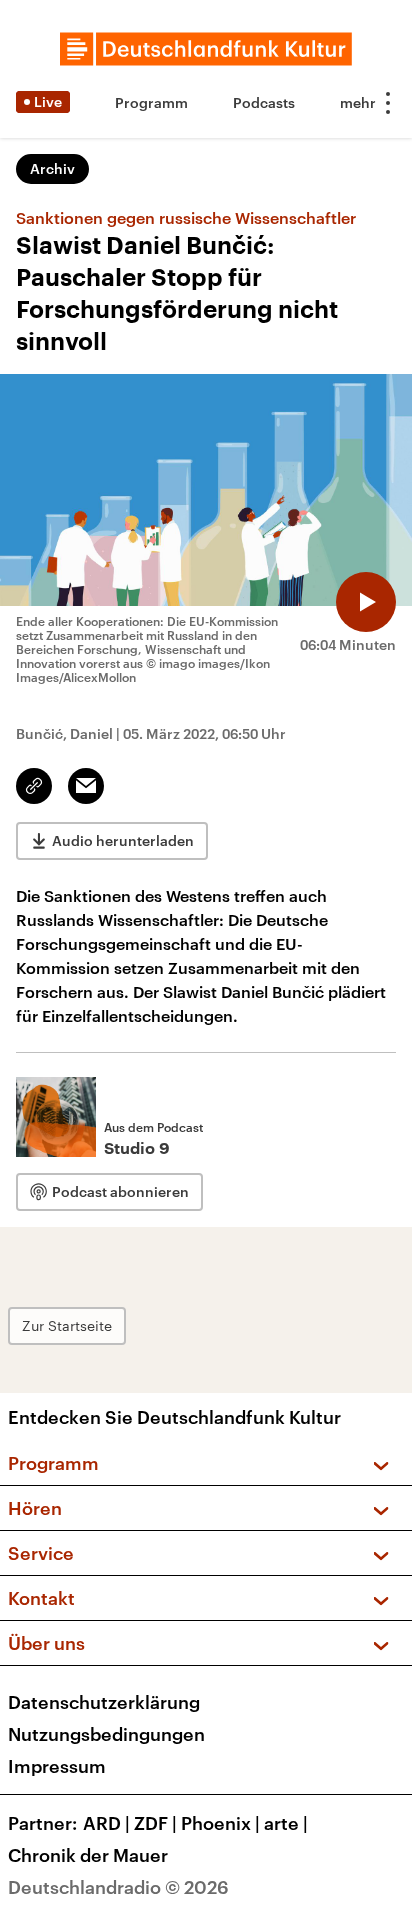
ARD (106, 1823)
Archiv (52, 168)
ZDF (155, 1823)
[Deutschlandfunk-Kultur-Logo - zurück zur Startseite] (206, 49)
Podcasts (264, 102)
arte (286, 1823)
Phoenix (220, 1823)
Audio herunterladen (123, 840)
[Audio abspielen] (366, 602)
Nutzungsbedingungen (106, 1734)
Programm (151, 102)
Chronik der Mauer (88, 1855)
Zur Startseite (67, 1325)
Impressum (57, 1766)
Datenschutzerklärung (104, 1702)
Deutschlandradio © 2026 (118, 1887)
